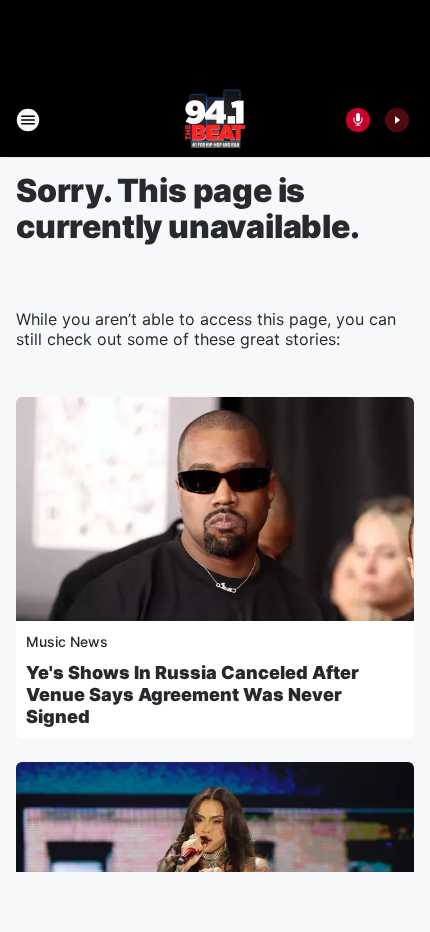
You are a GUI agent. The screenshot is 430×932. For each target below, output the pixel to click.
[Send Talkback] (358, 120)
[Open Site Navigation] (28, 120)
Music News (67, 641)
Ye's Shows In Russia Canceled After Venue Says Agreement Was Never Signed (192, 694)
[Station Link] (215, 120)
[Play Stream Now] (397, 120)
